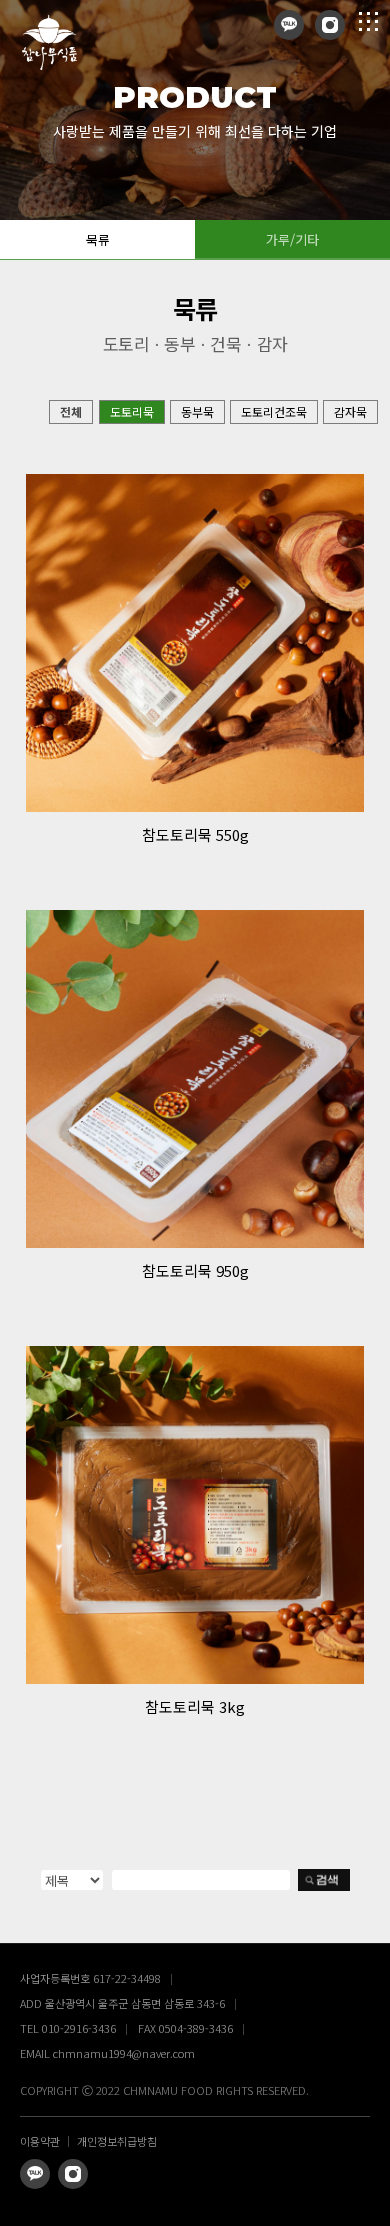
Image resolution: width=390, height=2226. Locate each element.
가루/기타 (292, 239)
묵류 (98, 239)
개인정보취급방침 (117, 2141)
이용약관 (40, 2141)
